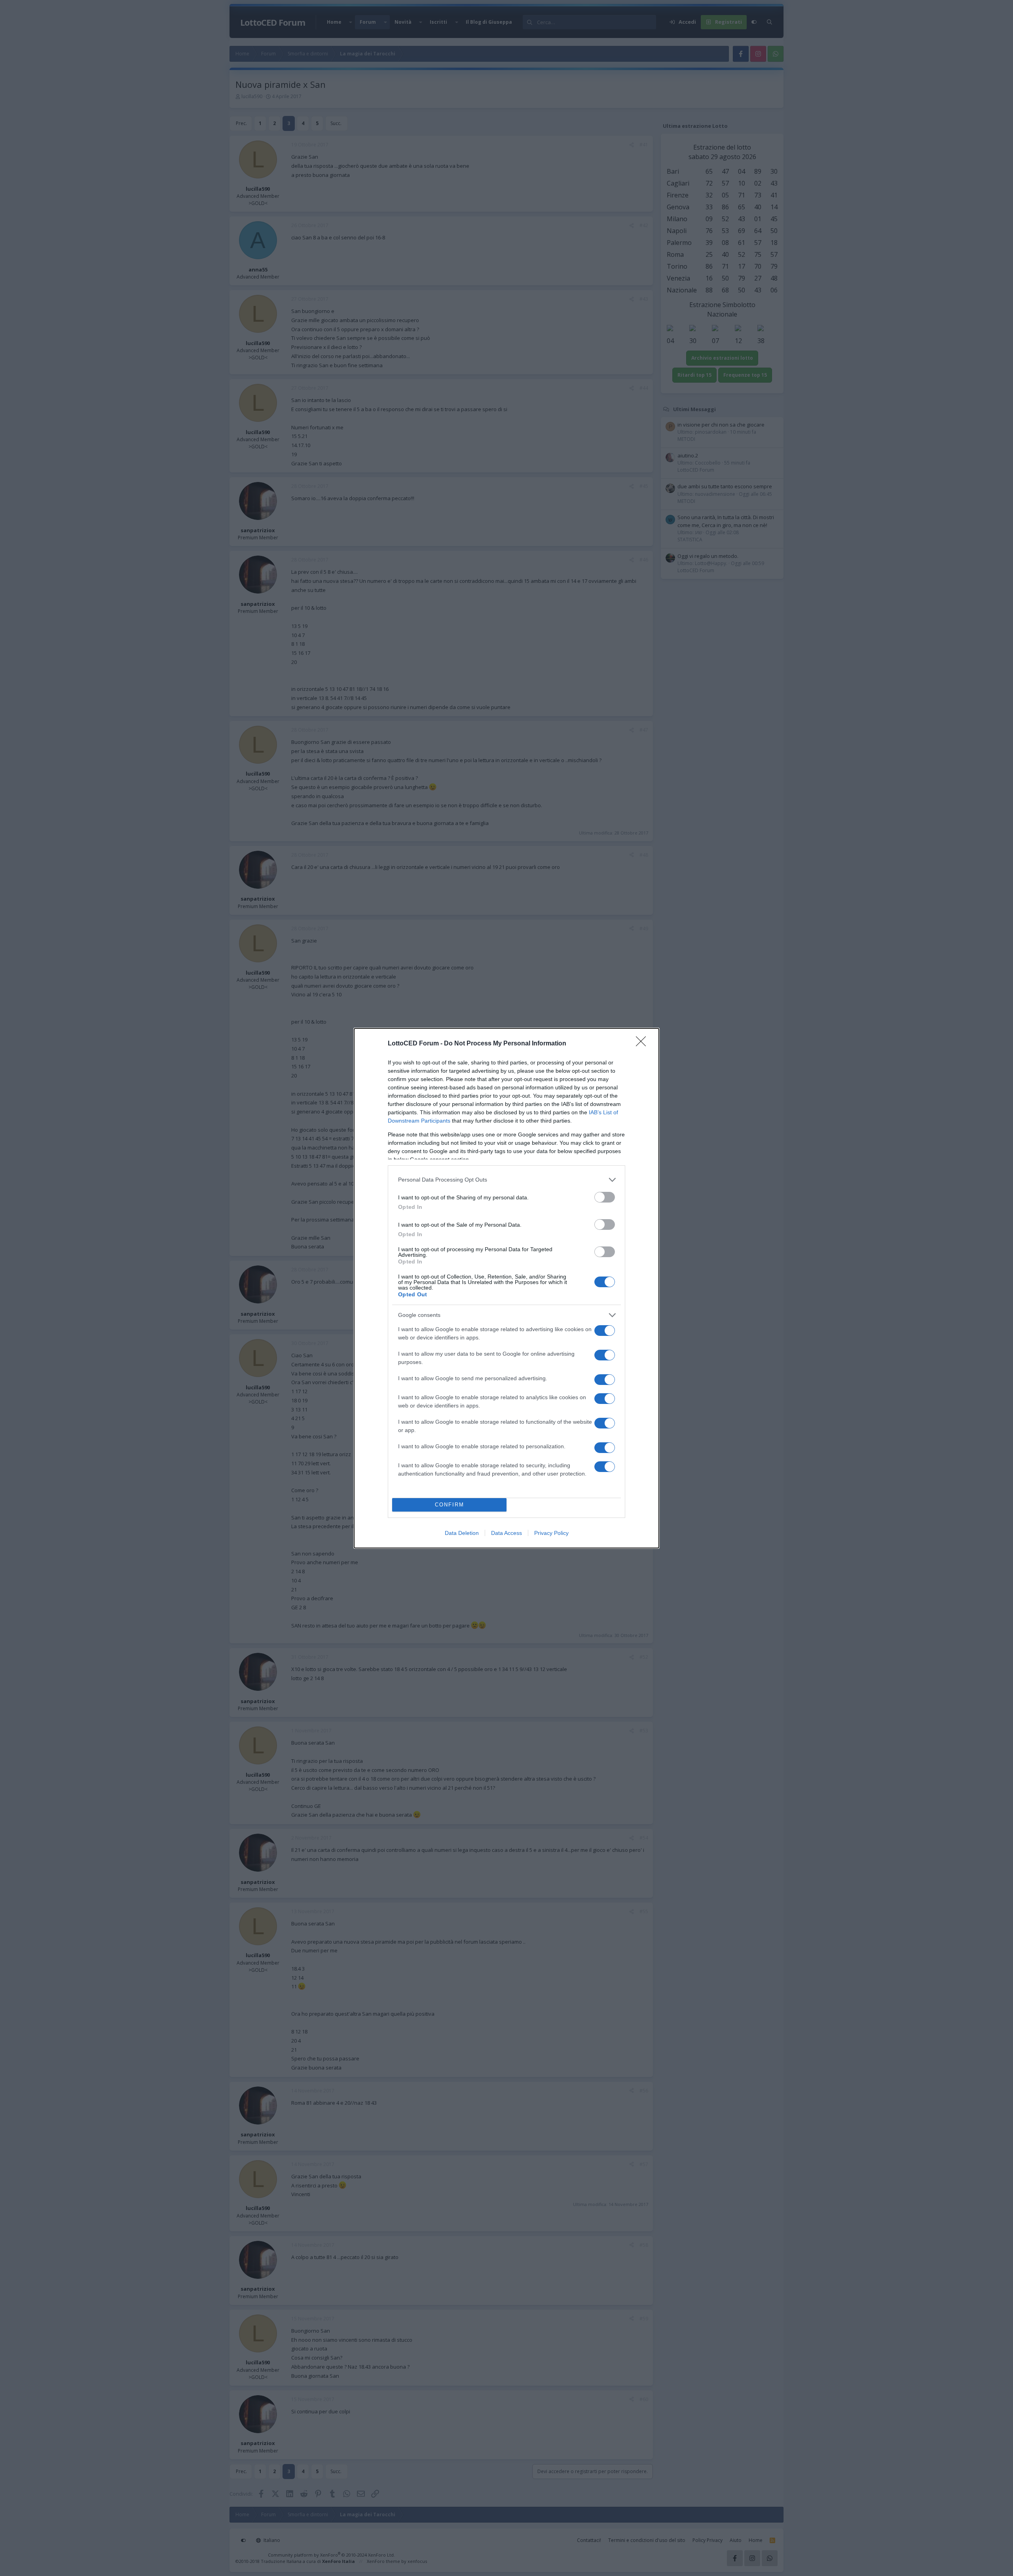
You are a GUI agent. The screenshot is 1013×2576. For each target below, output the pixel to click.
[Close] (643, 1044)
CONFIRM (450, 1505)
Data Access (506, 1533)
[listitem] (506, 1180)
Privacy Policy (551, 1533)
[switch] (605, 1197)
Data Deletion (462, 1533)
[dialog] (506, 1288)
